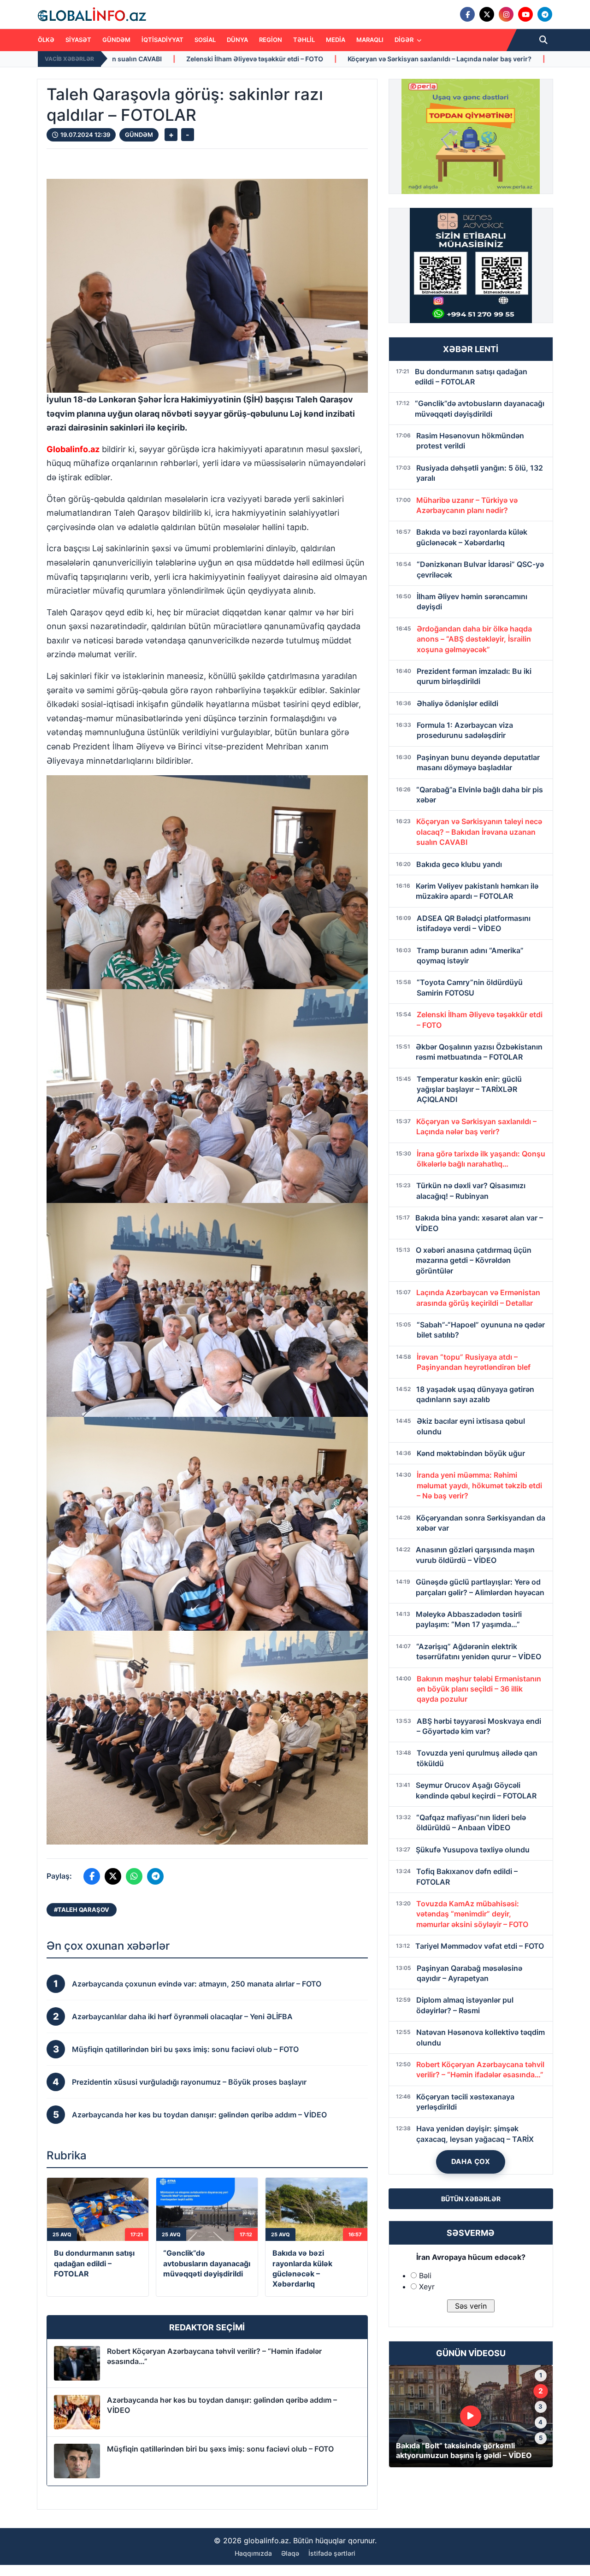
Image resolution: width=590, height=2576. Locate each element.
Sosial (205, 40)
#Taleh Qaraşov (82, 1910)
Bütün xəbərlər (471, 2199)
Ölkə (46, 40)
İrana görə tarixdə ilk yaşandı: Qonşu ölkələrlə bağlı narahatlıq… (403, 59)
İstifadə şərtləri (332, 2553)
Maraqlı (370, 40)
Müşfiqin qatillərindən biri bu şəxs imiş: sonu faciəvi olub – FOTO (220, 2449)
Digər (405, 40)
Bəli (425, 2275)
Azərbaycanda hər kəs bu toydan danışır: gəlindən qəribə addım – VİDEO (222, 2405)
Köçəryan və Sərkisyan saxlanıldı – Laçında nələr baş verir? (186, 59)
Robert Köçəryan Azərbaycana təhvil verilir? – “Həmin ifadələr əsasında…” (214, 2356)
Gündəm (116, 40)
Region (271, 40)
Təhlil (304, 40)
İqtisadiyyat (162, 40)
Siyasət (78, 40)
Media (336, 40)
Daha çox (471, 2161)
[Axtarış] (543, 40)
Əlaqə (290, 2553)
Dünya (237, 40)
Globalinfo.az (73, 449)
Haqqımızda (253, 2553)
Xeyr (427, 2287)
